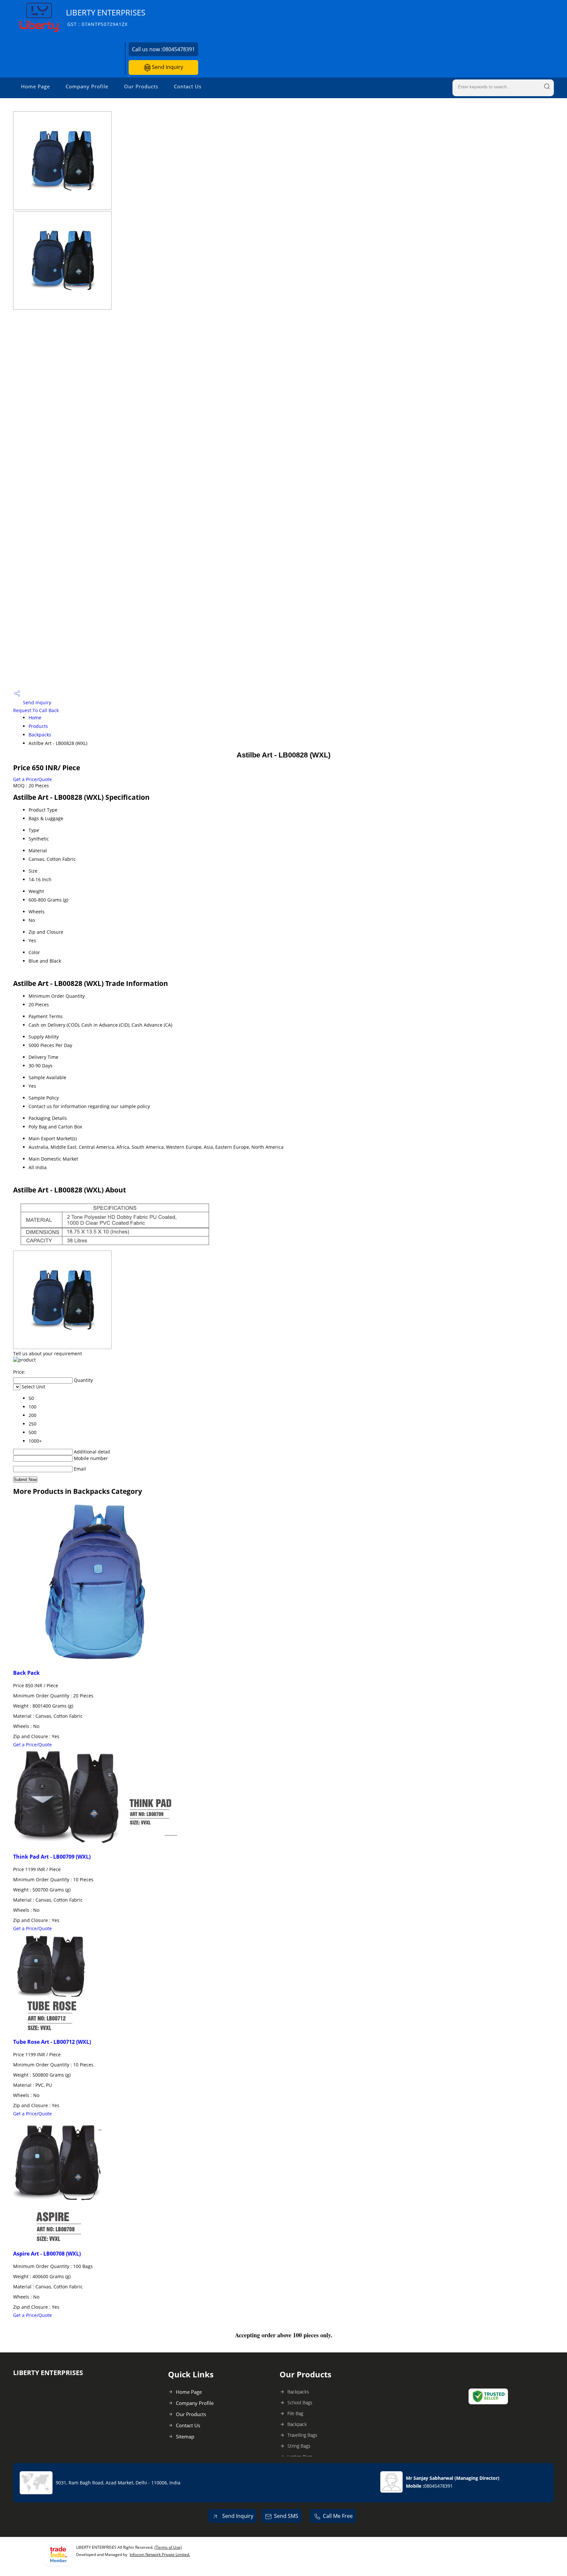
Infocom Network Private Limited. (160, 2554)
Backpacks (40, 735)
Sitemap (185, 2436)
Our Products (141, 86)
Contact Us (188, 86)
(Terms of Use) (168, 2547)
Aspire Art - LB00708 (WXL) (47, 2254)
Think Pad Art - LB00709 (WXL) (52, 1857)
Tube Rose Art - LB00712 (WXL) (52, 2042)
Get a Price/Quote (32, 779)
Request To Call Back (36, 710)
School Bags (300, 2402)
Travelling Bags (302, 2435)
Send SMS (286, 2516)
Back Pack (26, 1673)
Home (35, 718)
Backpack (297, 2424)
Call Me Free (338, 2516)
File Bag (295, 2413)
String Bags (299, 2446)
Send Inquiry (167, 67)
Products (38, 726)
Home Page (35, 86)
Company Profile (87, 86)
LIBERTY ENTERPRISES (106, 17)
